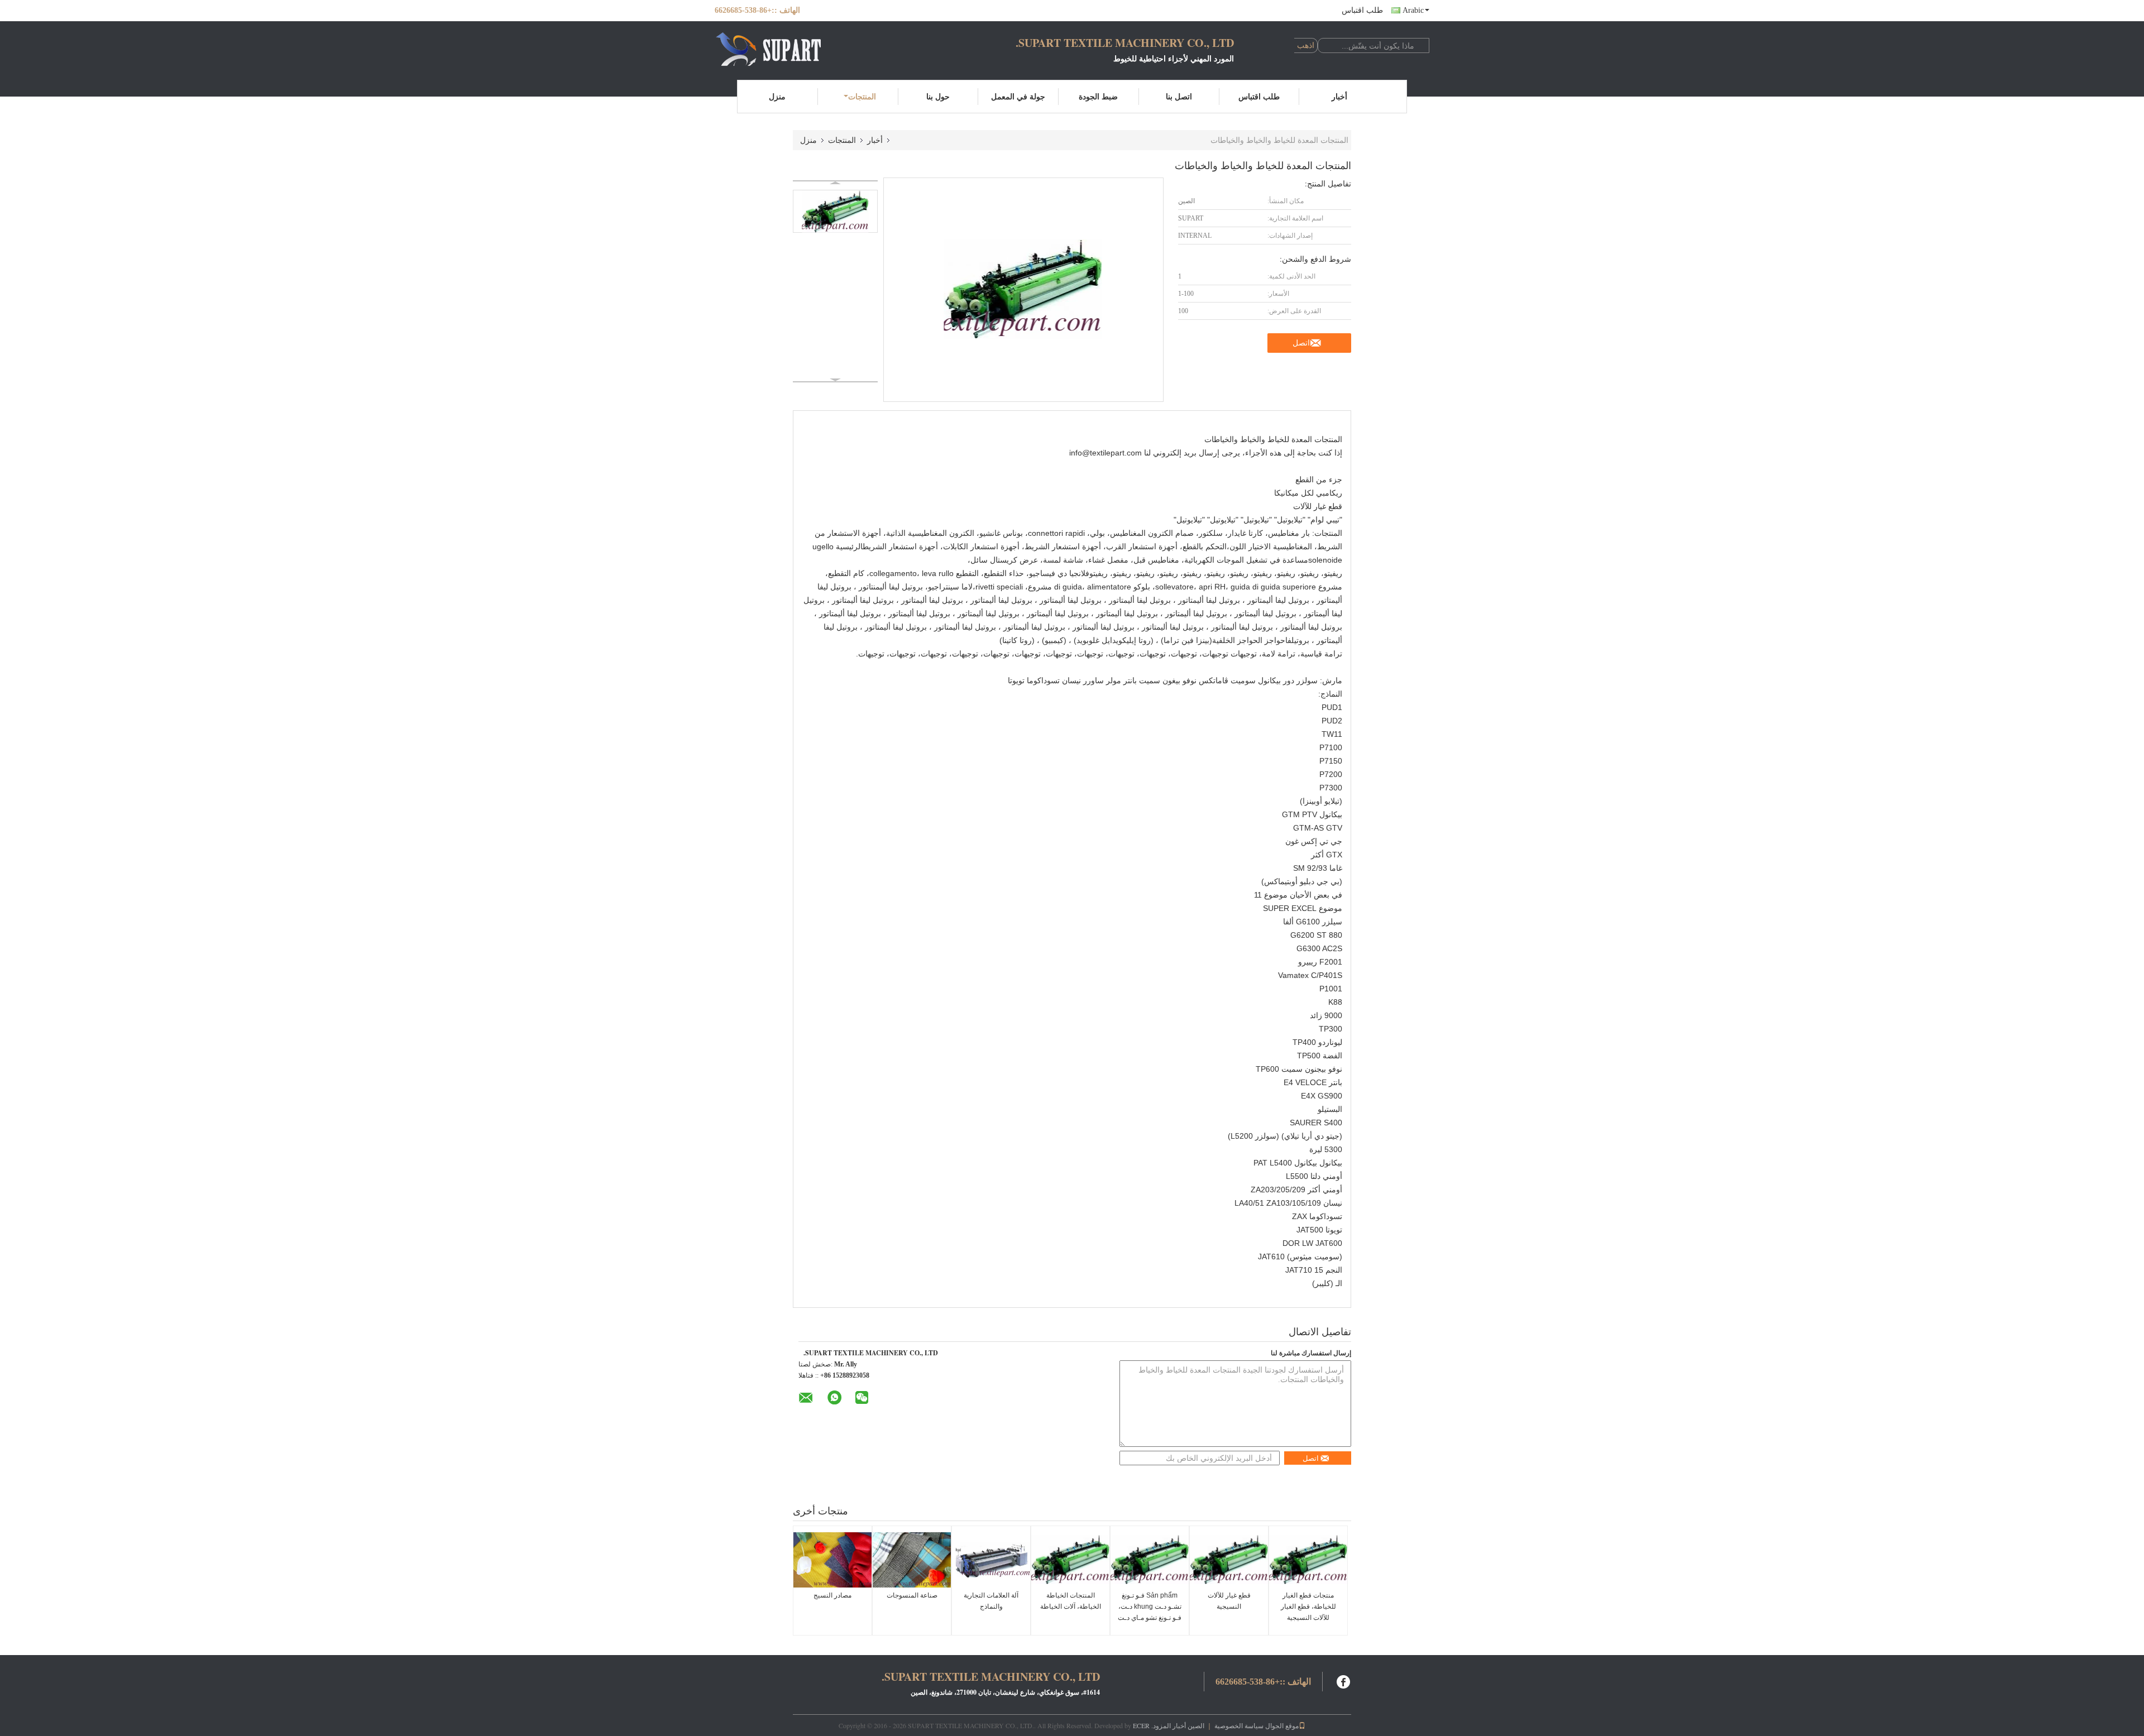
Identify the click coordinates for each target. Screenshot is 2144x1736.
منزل (777, 96)
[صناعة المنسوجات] (912, 1560)
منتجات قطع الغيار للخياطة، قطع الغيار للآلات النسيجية (1308, 1606)
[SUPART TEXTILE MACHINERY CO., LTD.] (776, 49)
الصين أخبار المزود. (1177, 1725)
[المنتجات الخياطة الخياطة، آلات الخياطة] (1070, 1560)
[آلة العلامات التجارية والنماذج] (991, 1560)
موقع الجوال (1282, 1725)
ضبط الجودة (1098, 96)
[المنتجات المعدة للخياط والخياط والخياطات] (835, 211)
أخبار (1339, 96)
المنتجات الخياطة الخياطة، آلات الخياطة (1071, 1601)
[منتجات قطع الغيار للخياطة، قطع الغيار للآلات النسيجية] (1308, 1560)
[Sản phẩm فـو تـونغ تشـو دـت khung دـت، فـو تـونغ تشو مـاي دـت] (1150, 1560)
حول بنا (938, 96)
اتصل (1301, 343)
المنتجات (862, 96)
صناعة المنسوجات (912, 1595)
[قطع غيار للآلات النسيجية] (1229, 1560)
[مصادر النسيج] (832, 1560)
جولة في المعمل (1018, 96)
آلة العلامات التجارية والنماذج (991, 1601)
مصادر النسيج (832, 1595)
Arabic (1413, 10)
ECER (1141, 1725)
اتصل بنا (1179, 96)
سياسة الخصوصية (1239, 1725)
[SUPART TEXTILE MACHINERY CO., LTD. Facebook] (1344, 1680)
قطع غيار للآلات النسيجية (1229, 1601)
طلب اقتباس (1362, 10)
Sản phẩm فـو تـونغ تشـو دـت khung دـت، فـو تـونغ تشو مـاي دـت (1150, 1606)
